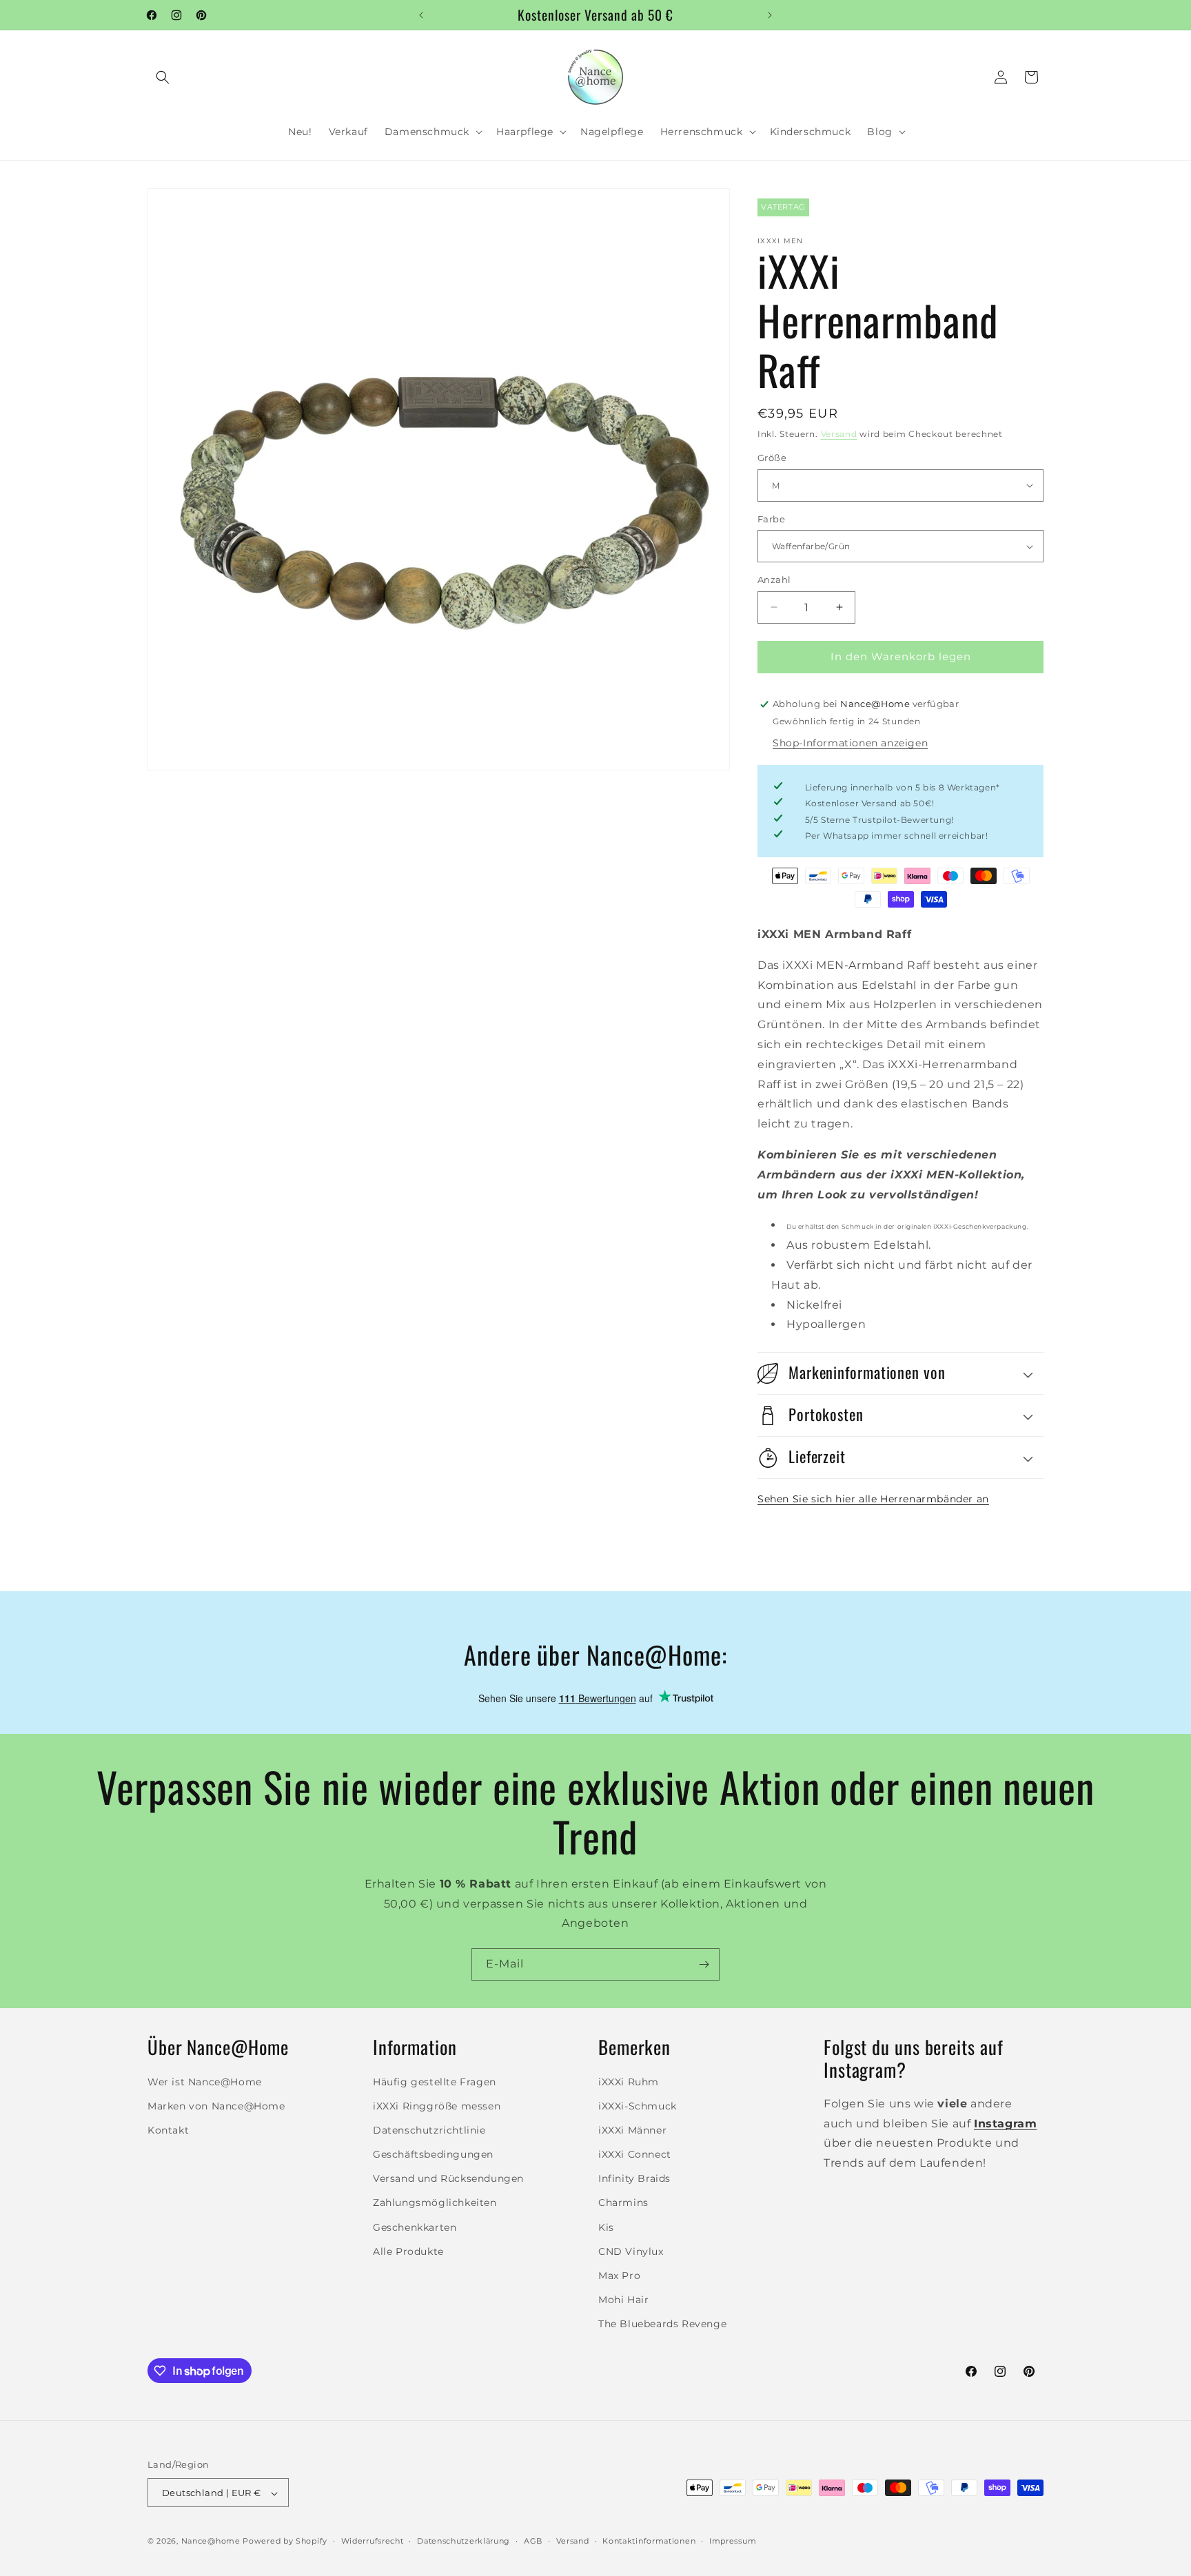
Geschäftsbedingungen (433, 2154)
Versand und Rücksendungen (448, 2178)
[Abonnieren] (704, 1964)
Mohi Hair (623, 2300)
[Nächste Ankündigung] (770, 15)
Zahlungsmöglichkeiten (435, 2202)
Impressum (733, 2541)
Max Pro (619, 2276)
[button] (163, 77)
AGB (533, 2541)
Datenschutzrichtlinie (429, 2129)
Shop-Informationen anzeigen (850, 743)
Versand (839, 434)
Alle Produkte (408, 2251)
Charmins (623, 2202)
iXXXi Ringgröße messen (437, 2105)
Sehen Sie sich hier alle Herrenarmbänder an (873, 1499)
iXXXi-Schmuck (638, 2105)
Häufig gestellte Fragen (435, 2081)
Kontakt (168, 2129)
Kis (606, 2227)
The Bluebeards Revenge (662, 2324)
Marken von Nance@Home (216, 2105)
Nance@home (211, 2542)
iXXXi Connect (635, 2154)
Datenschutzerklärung (464, 2541)
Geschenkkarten (415, 2227)
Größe (772, 458)
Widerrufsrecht (373, 2541)
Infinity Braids (634, 2178)
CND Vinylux (631, 2251)
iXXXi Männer (632, 2129)
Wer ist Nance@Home (205, 2081)
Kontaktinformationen (649, 2541)
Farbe (771, 519)
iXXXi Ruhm (629, 2081)
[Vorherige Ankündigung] (421, 15)
